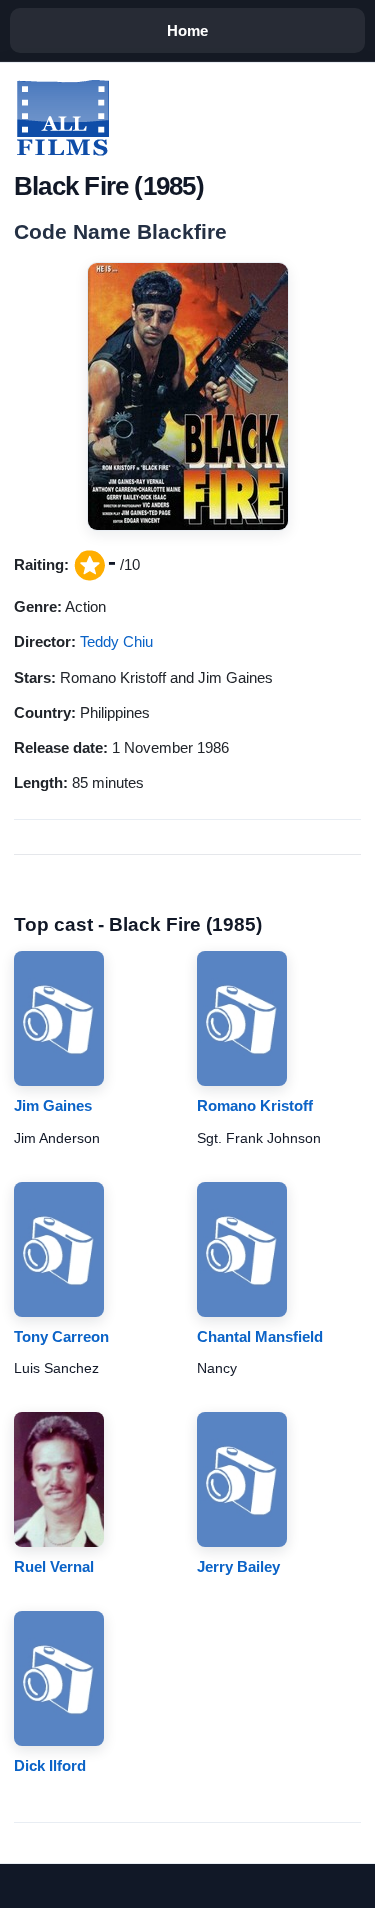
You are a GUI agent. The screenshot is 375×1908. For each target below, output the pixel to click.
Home (187, 30)
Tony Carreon (61, 1336)
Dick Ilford (50, 1765)
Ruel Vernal (54, 1566)
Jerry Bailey (238, 1566)
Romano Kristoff (255, 1105)
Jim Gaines (53, 1105)
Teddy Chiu (116, 641)
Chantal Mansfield (260, 1336)
